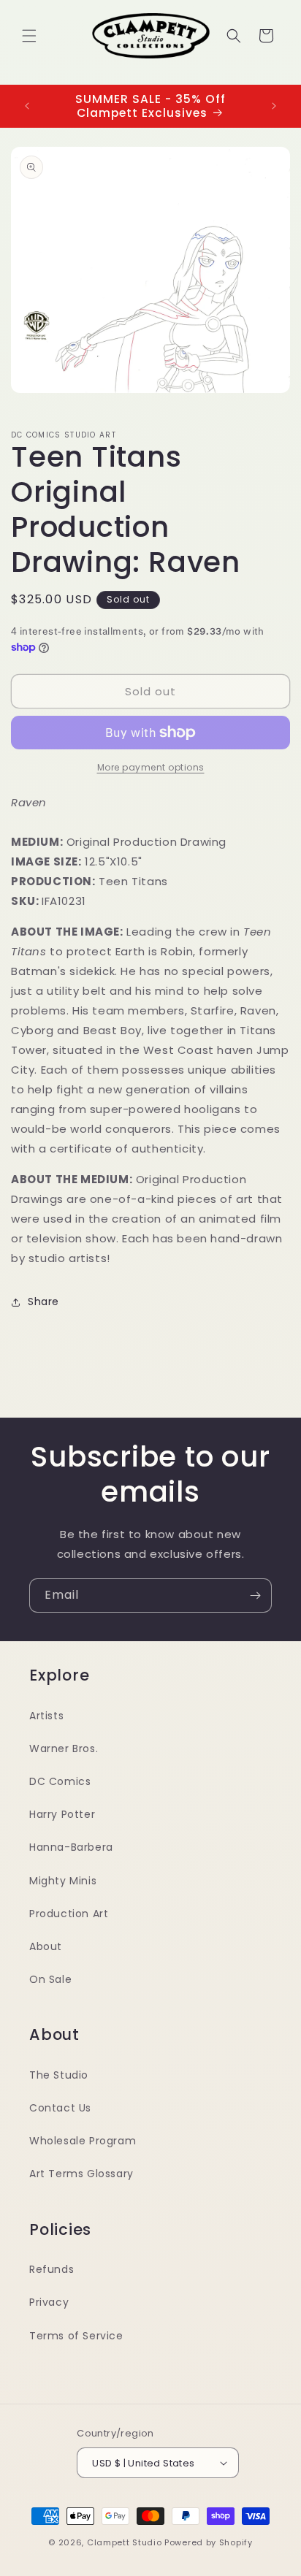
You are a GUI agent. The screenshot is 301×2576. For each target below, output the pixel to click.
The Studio (59, 2075)
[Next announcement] (274, 106)
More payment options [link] (151, 767)
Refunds (52, 2269)
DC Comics (60, 1781)
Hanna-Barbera (71, 1847)
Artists (46, 1716)
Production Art (69, 1914)
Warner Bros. (64, 1748)
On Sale (50, 1979)
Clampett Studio (125, 2542)
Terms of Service (76, 2336)
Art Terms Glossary (81, 2174)
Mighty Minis (63, 1881)
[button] (29, 36)
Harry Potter (62, 1814)
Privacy (49, 2302)
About (46, 1946)
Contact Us (60, 2108)
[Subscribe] (255, 1595)
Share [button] (43, 1302)
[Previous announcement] (27, 106)
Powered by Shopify (209, 2542)
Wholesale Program (83, 2141)
